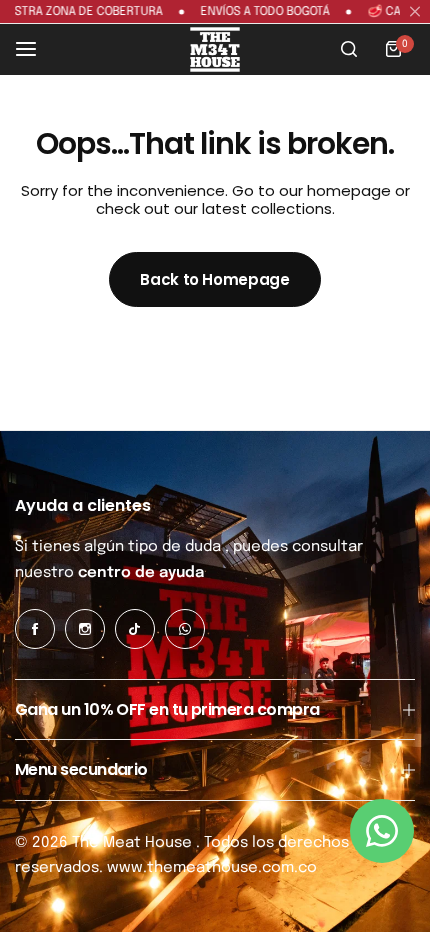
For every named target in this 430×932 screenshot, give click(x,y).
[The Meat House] (215, 49)
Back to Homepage (214, 279)
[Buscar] (349, 49)
